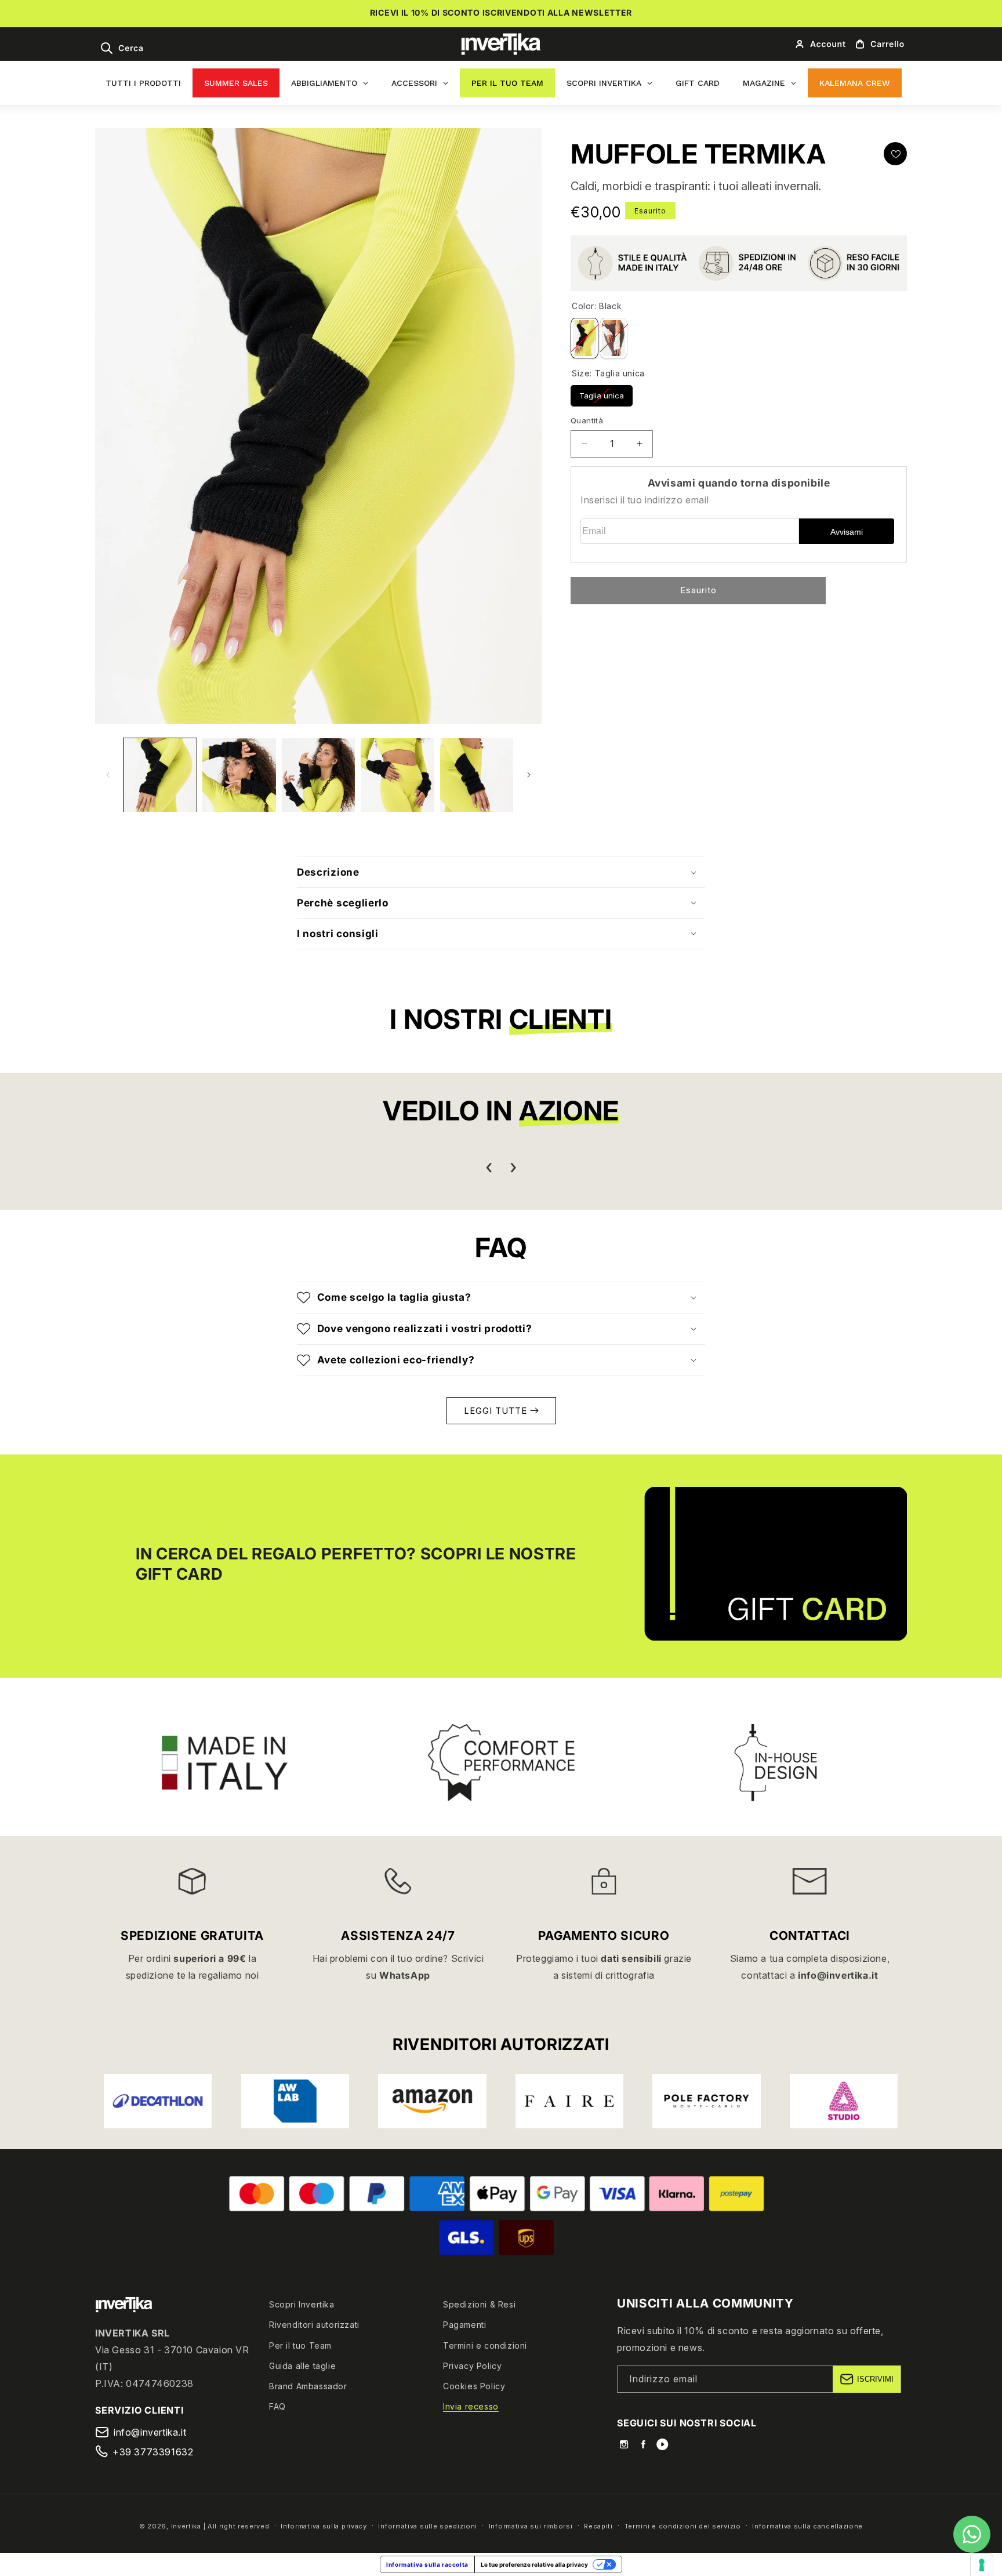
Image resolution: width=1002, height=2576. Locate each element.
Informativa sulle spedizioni (428, 2526)
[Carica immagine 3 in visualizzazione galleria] (318, 775)
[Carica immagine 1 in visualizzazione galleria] (160, 775)
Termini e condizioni (485, 2345)
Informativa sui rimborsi (531, 2526)
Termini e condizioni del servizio (683, 2526)
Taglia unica (602, 393)
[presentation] (489, 1168)
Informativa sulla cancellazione (807, 2526)
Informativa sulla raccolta (427, 2564)
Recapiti (598, 2526)
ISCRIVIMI (875, 2379)
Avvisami (847, 532)
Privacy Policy (472, 2366)
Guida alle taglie (302, 2366)
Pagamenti (464, 2325)
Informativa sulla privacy (324, 2526)
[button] (121, 48)
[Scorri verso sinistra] (108, 775)
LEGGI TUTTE (497, 1410)
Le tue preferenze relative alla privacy (534, 2564)
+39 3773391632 (153, 2452)
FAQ (277, 2406)
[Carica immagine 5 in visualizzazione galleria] (477, 775)
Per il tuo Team (300, 2345)
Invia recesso (471, 2406)
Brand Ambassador (308, 2386)
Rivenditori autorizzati (314, 2325)
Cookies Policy (474, 2386)
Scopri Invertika (302, 2304)
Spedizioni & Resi (479, 2304)
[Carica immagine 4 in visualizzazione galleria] (397, 775)
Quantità (587, 420)
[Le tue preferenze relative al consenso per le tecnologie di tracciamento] (982, 2565)
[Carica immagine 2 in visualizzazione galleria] (239, 775)
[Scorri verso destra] (529, 775)
